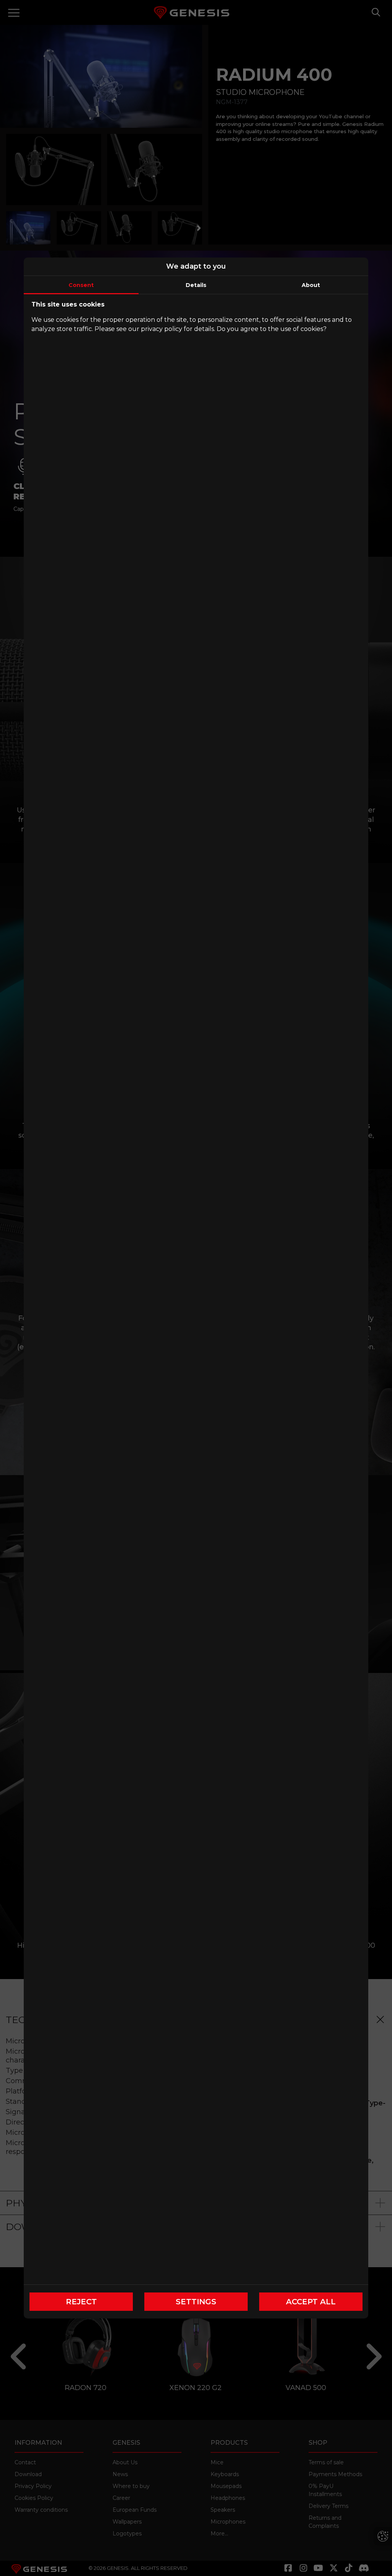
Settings (196, 2302)
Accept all (311, 2302)
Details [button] (196, 285)
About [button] (311, 285)
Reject (81, 2302)
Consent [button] (81, 285)
